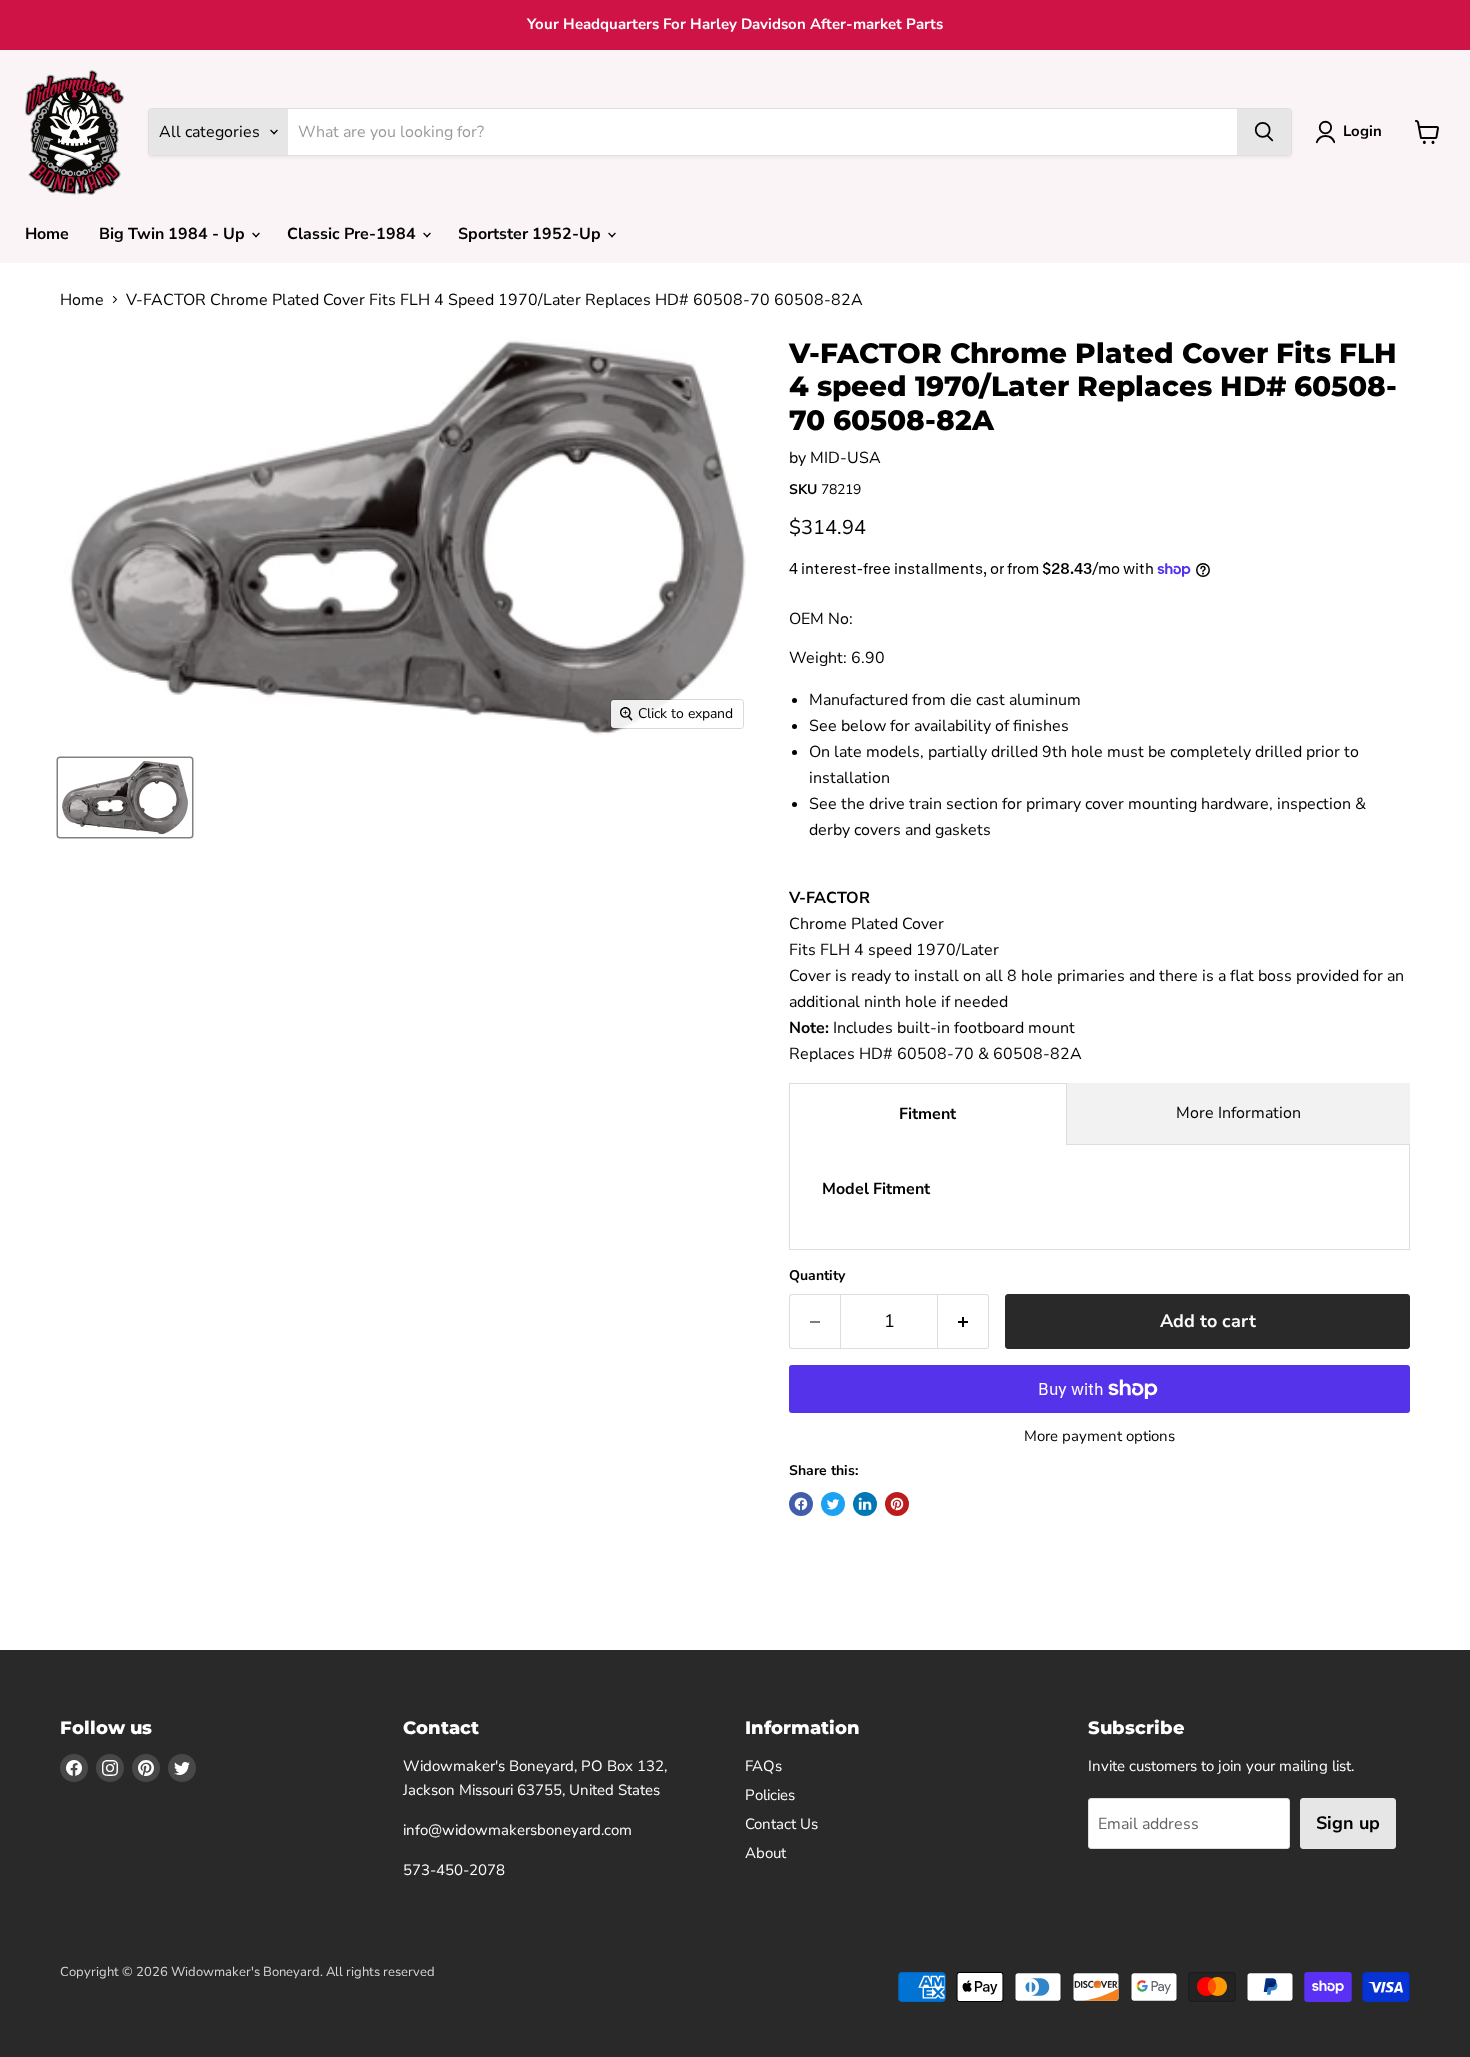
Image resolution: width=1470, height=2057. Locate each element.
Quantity (817, 1276)
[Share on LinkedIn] (865, 1504)
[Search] (1264, 132)
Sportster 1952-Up (531, 234)
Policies (770, 1795)
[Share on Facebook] (801, 1504)
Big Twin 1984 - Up (174, 234)
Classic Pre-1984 (353, 234)
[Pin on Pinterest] (897, 1504)
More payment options (1099, 1436)
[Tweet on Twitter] (833, 1504)
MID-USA (845, 458)
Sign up (1348, 1823)
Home (47, 234)
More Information (1238, 1113)
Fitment (927, 1114)
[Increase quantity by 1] (963, 1321)
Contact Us (781, 1824)
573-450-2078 (454, 1870)
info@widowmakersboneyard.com (517, 1830)
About (765, 1853)
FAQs (763, 1766)
